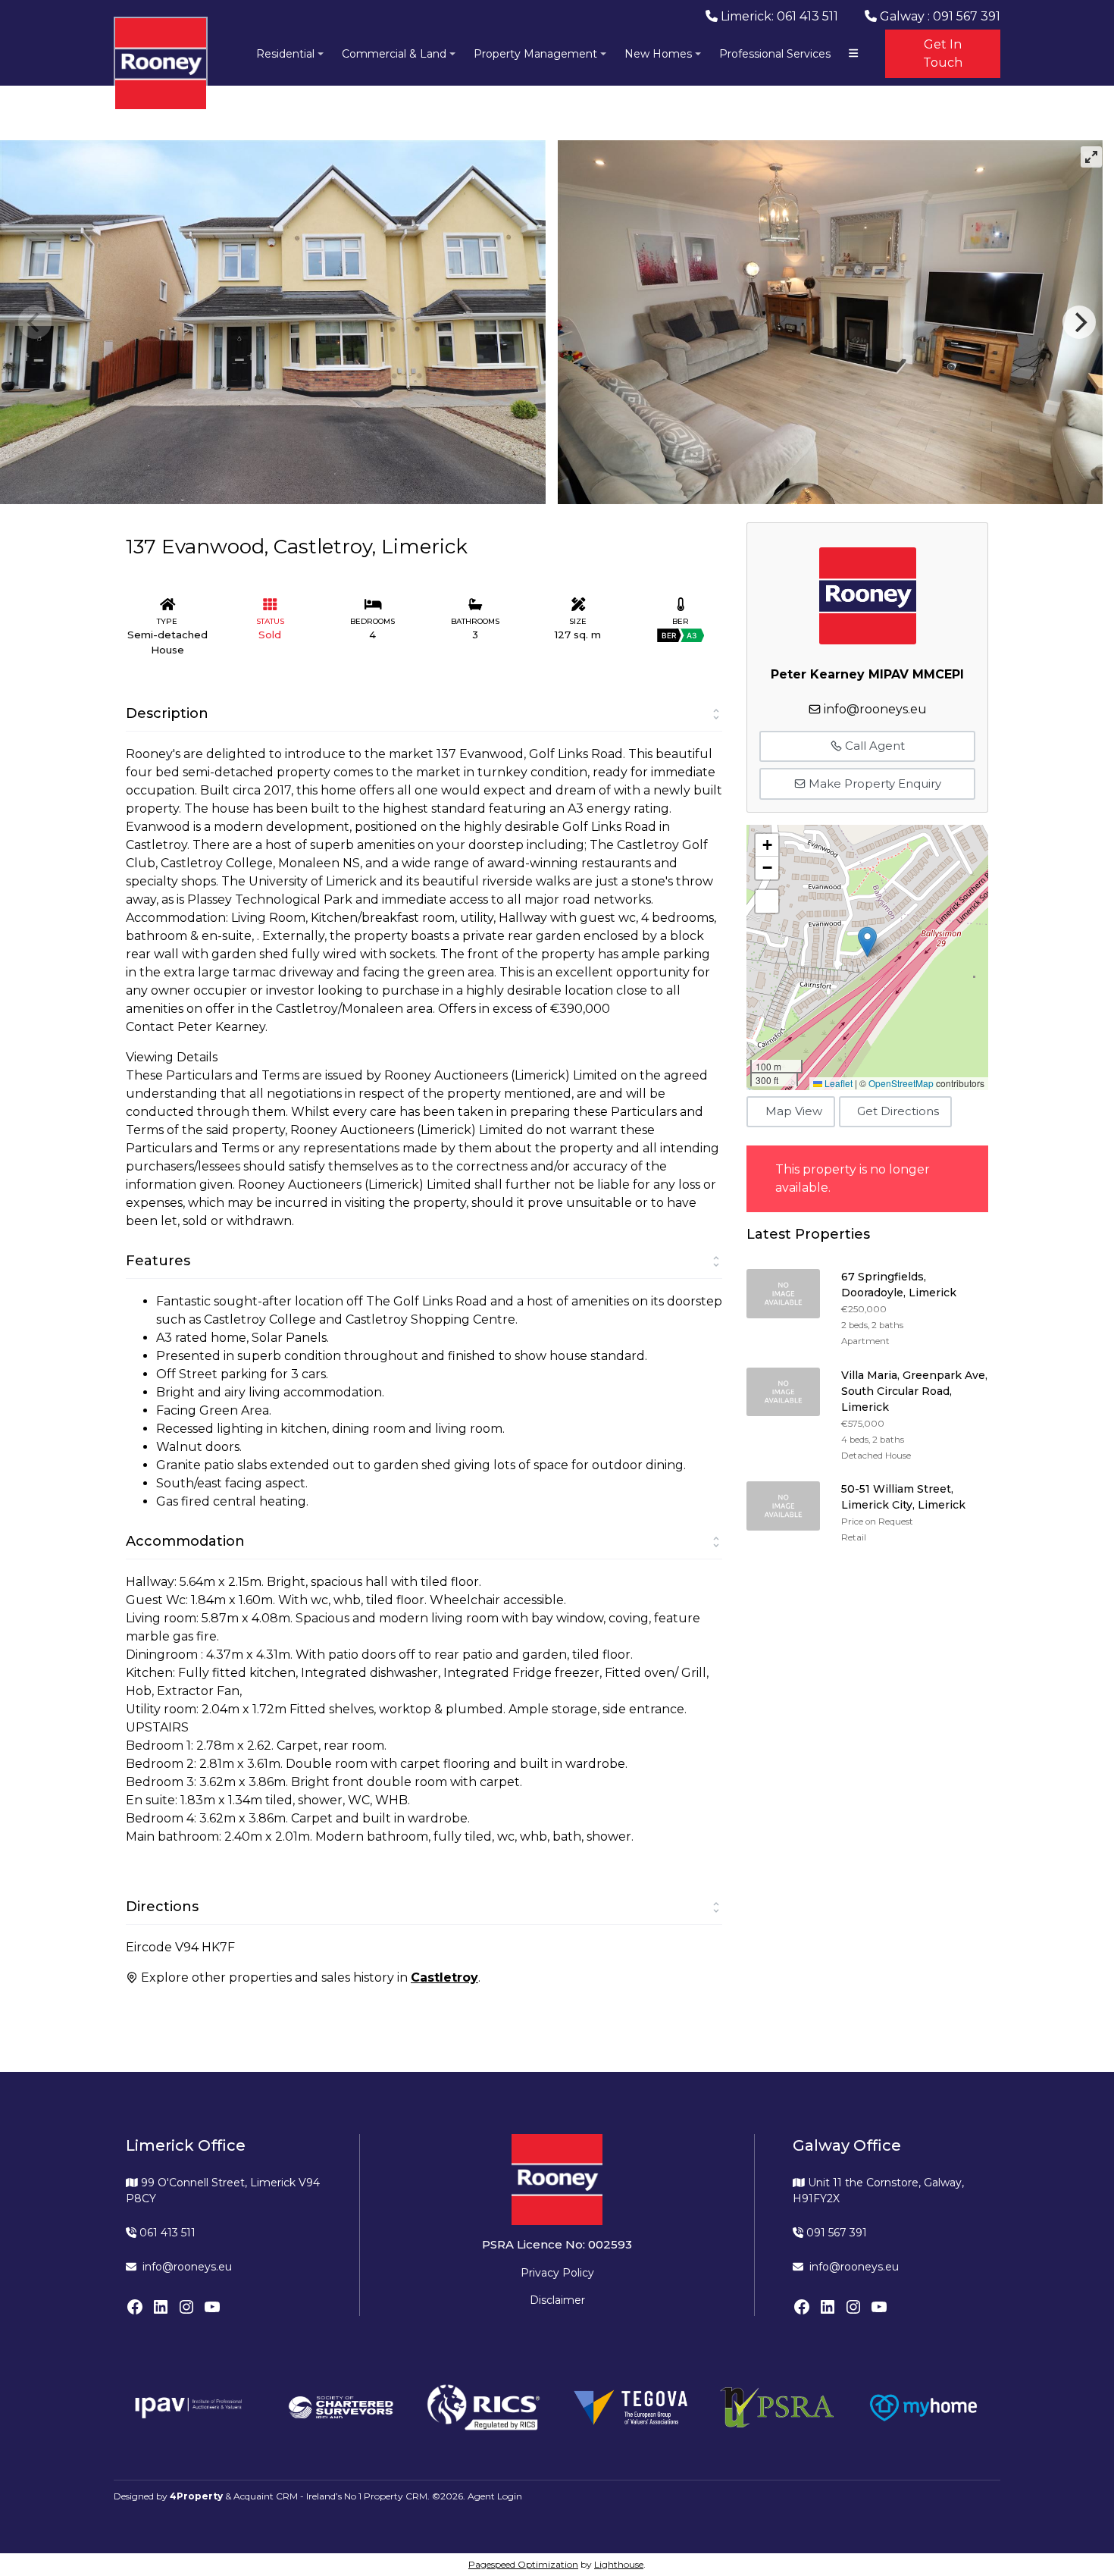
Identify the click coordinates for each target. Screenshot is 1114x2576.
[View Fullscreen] (767, 901)
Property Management (535, 54)
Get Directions (898, 1111)
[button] (867, 942)
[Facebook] (135, 2307)
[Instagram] (186, 2307)
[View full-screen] (1091, 157)
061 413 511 (166, 2233)
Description (167, 713)
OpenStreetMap (901, 1083)
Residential (285, 54)
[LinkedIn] (161, 2307)
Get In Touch (943, 53)
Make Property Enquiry (873, 783)
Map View (794, 1111)
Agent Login (495, 2496)
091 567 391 (835, 2233)
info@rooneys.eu (875, 709)
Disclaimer (557, 2300)
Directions (162, 1907)
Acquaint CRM (266, 2496)
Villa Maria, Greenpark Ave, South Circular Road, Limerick (914, 1391)
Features (158, 1261)
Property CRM (396, 2496)
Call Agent (873, 746)
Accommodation (185, 1541)
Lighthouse (619, 2564)
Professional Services (775, 54)
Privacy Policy (557, 2273)
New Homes (658, 54)
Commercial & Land (394, 54)
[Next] (1079, 322)
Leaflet (837, 1083)
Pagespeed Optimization (523, 2564)
